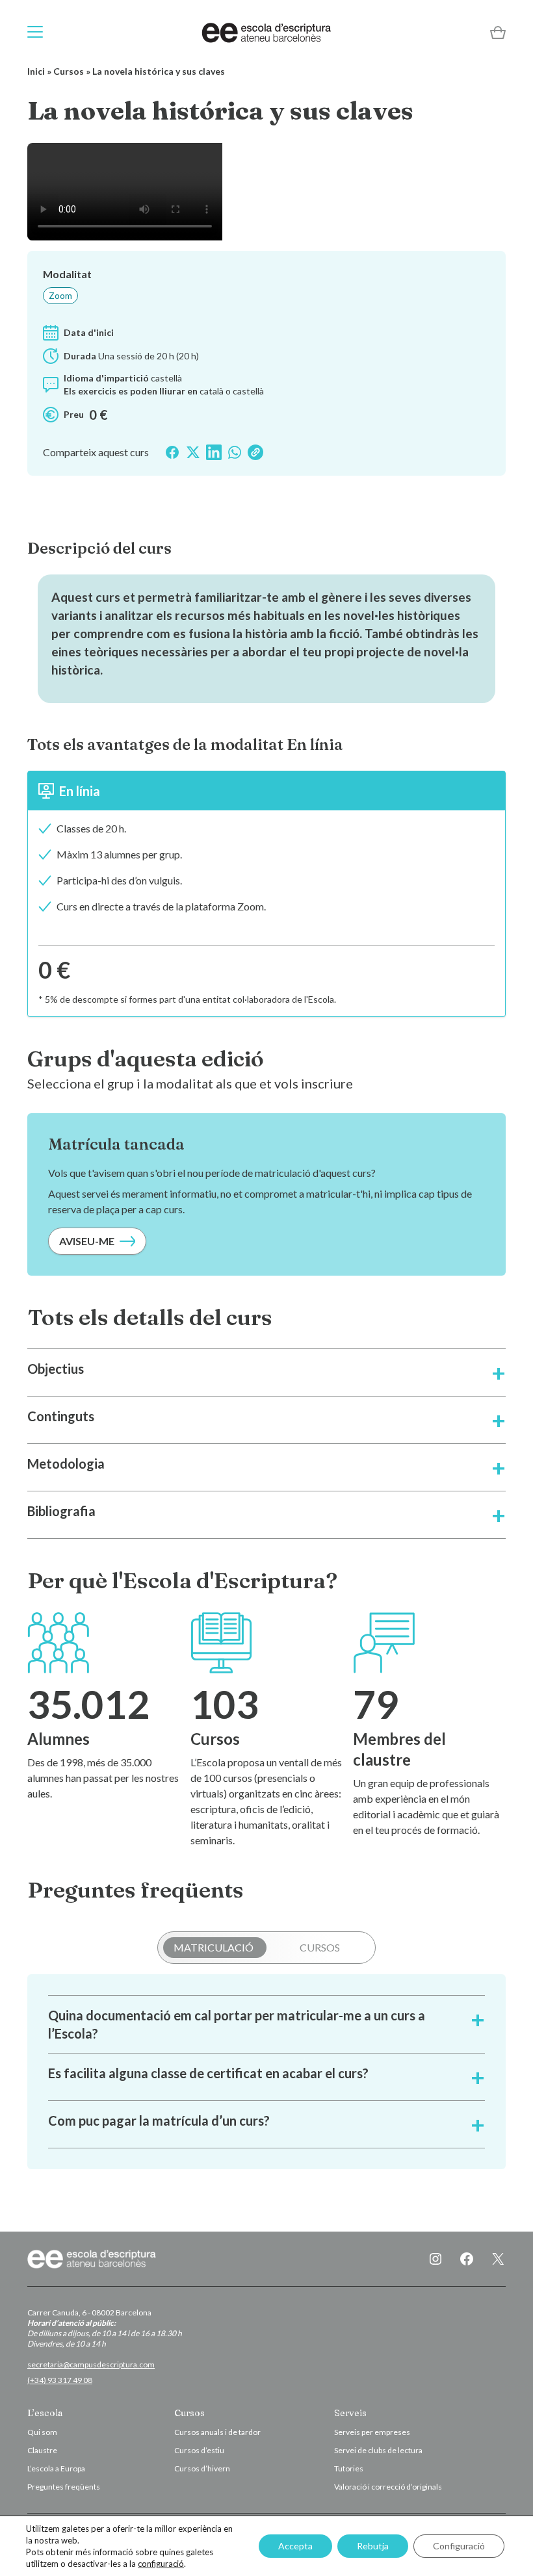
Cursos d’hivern (202, 2468)
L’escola (45, 2413)
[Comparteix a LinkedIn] (214, 452)
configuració (161, 2564)
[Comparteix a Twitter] (193, 452)
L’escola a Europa (56, 2468)
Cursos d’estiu (199, 2450)
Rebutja (373, 2546)
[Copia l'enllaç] (255, 452)
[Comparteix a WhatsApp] (235, 452)
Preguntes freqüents (64, 2487)
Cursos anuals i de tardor (217, 2432)
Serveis (350, 2413)
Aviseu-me (87, 1241)
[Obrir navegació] (35, 32)
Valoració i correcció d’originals (388, 2487)
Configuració (459, 2546)
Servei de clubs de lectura (378, 2450)
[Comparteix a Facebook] (172, 452)
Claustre (42, 2450)
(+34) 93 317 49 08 (60, 2380)
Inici (36, 71)
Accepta (295, 2546)
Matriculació (214, 1947)
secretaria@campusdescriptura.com (91, 2364)
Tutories (349, 2468)
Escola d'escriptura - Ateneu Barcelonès (266, 32)
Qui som (42, 2432)
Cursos (69, 71)
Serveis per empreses (372, 2432)
